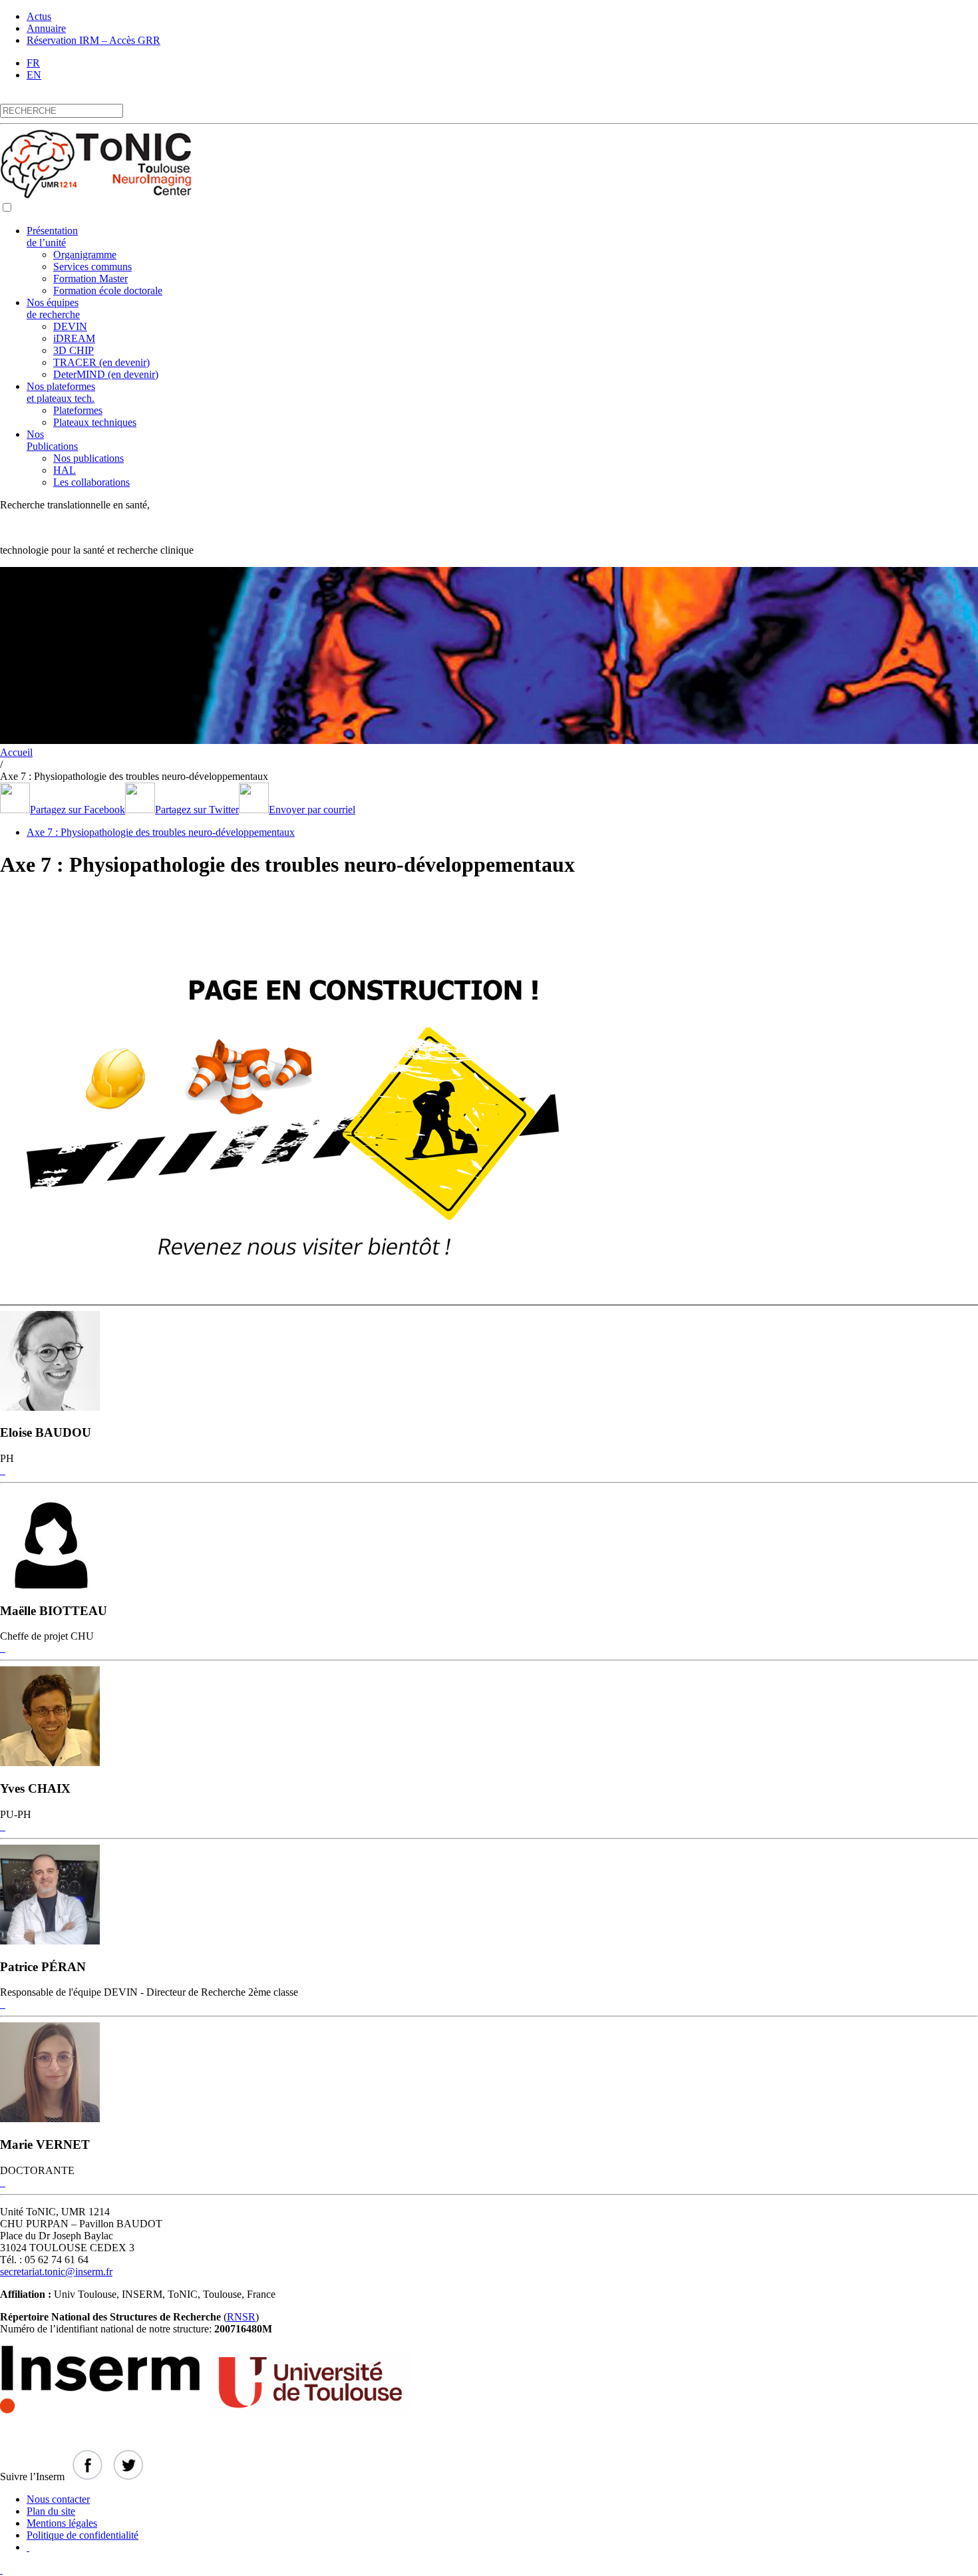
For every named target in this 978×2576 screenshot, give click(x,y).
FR (33, 63)
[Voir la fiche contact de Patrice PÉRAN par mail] (1, 2004)
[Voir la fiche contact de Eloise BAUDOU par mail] (1, 1470)
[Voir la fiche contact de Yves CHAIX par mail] (1, 1826)
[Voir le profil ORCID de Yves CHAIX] (4, 1826)
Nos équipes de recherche (53, 308)
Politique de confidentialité (82, 2535)
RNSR (241, 2317)
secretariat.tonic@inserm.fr (56, 2272)
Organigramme (85, 255)
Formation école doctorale (108, 290)
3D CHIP (74, 350)
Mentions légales (62, 2523)
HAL (65, 470)
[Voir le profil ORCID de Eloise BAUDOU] (4, 1470)
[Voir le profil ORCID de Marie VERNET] (4, 2182)
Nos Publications (52, 440)
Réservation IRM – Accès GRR (93, 40)
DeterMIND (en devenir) (106, 374)
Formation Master (90, 278)
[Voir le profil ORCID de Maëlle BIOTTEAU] (4, 1648)
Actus (39, 16)
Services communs (92, 267)
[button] (7, 207)
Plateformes (78, 410)
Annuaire (46, 28)
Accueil (16, 752)
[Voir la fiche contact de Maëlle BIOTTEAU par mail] (1, 1648)
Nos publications (88, 458)
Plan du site (51, 2511)
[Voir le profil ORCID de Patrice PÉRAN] (4, 2004)
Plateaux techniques (95, 422)
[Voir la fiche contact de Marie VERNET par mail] (1, 2182)
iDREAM (74, 338)
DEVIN (70, 326)
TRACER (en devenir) (101, 362)
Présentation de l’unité (52, 237)
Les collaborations (91, 482)
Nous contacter (58, 2499)
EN (34, 75)
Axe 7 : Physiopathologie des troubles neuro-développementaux (161, 832)
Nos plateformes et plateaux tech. (61, 392)
